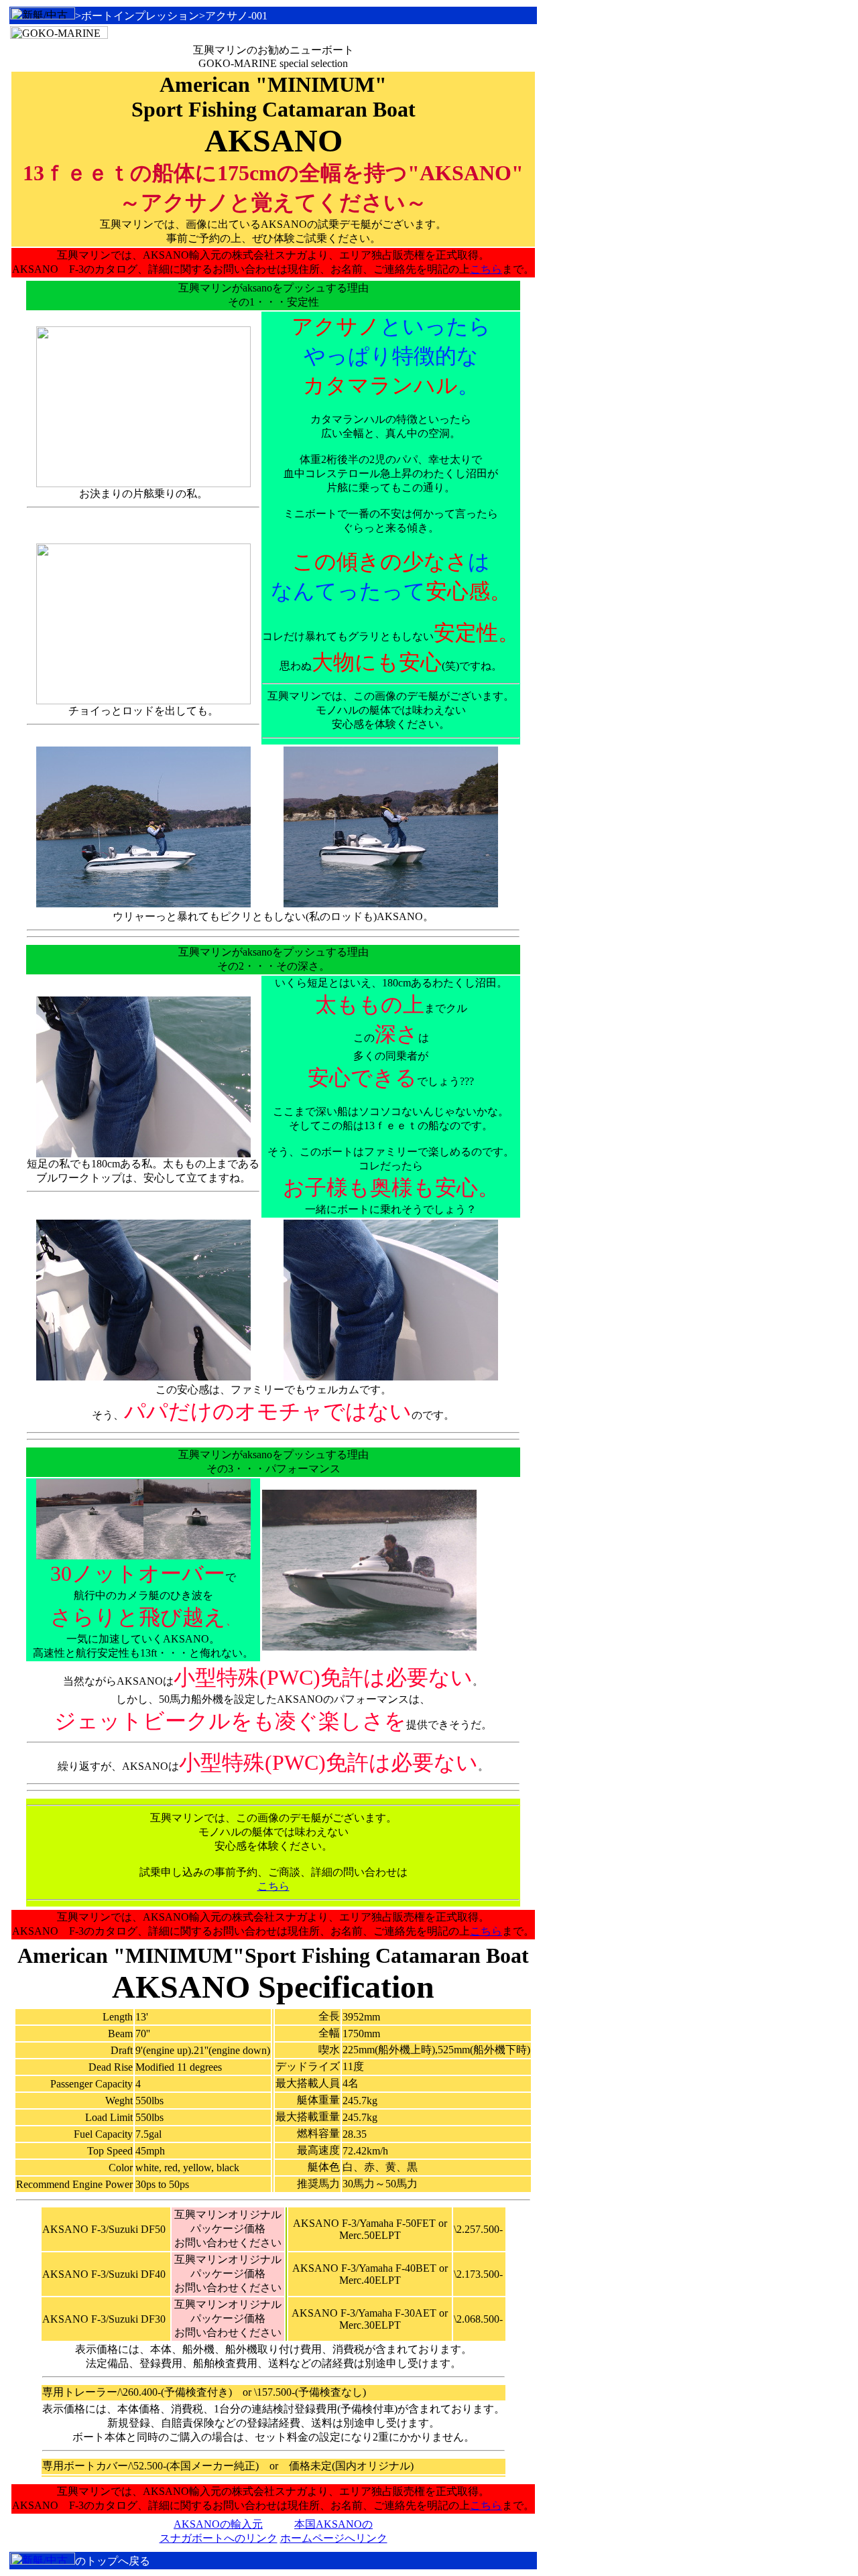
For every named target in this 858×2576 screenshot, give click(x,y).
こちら (486, 269)
